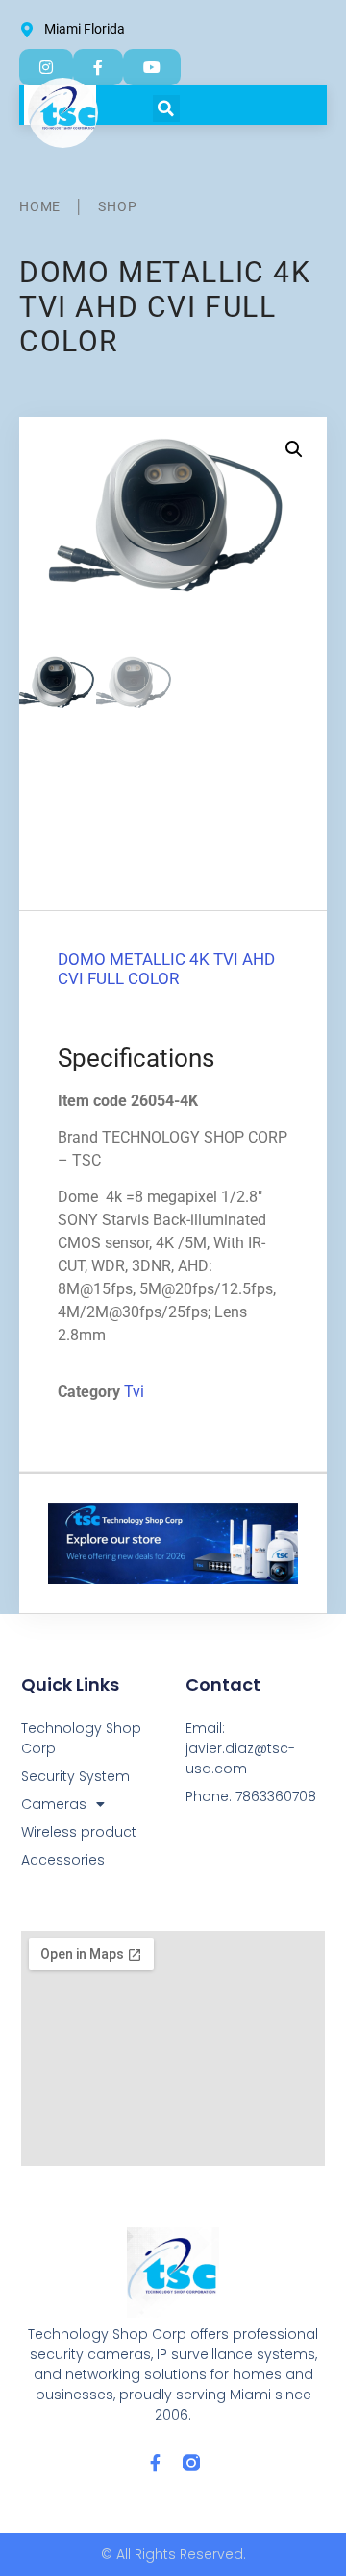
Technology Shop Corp (81, 1738)
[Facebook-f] (155, 2463)
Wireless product (79, 1832)
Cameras (54, 1804)
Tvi (134, 1392)
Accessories (63, 1860)
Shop (117, 206)
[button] (166, 108)
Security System (75, 1776)
